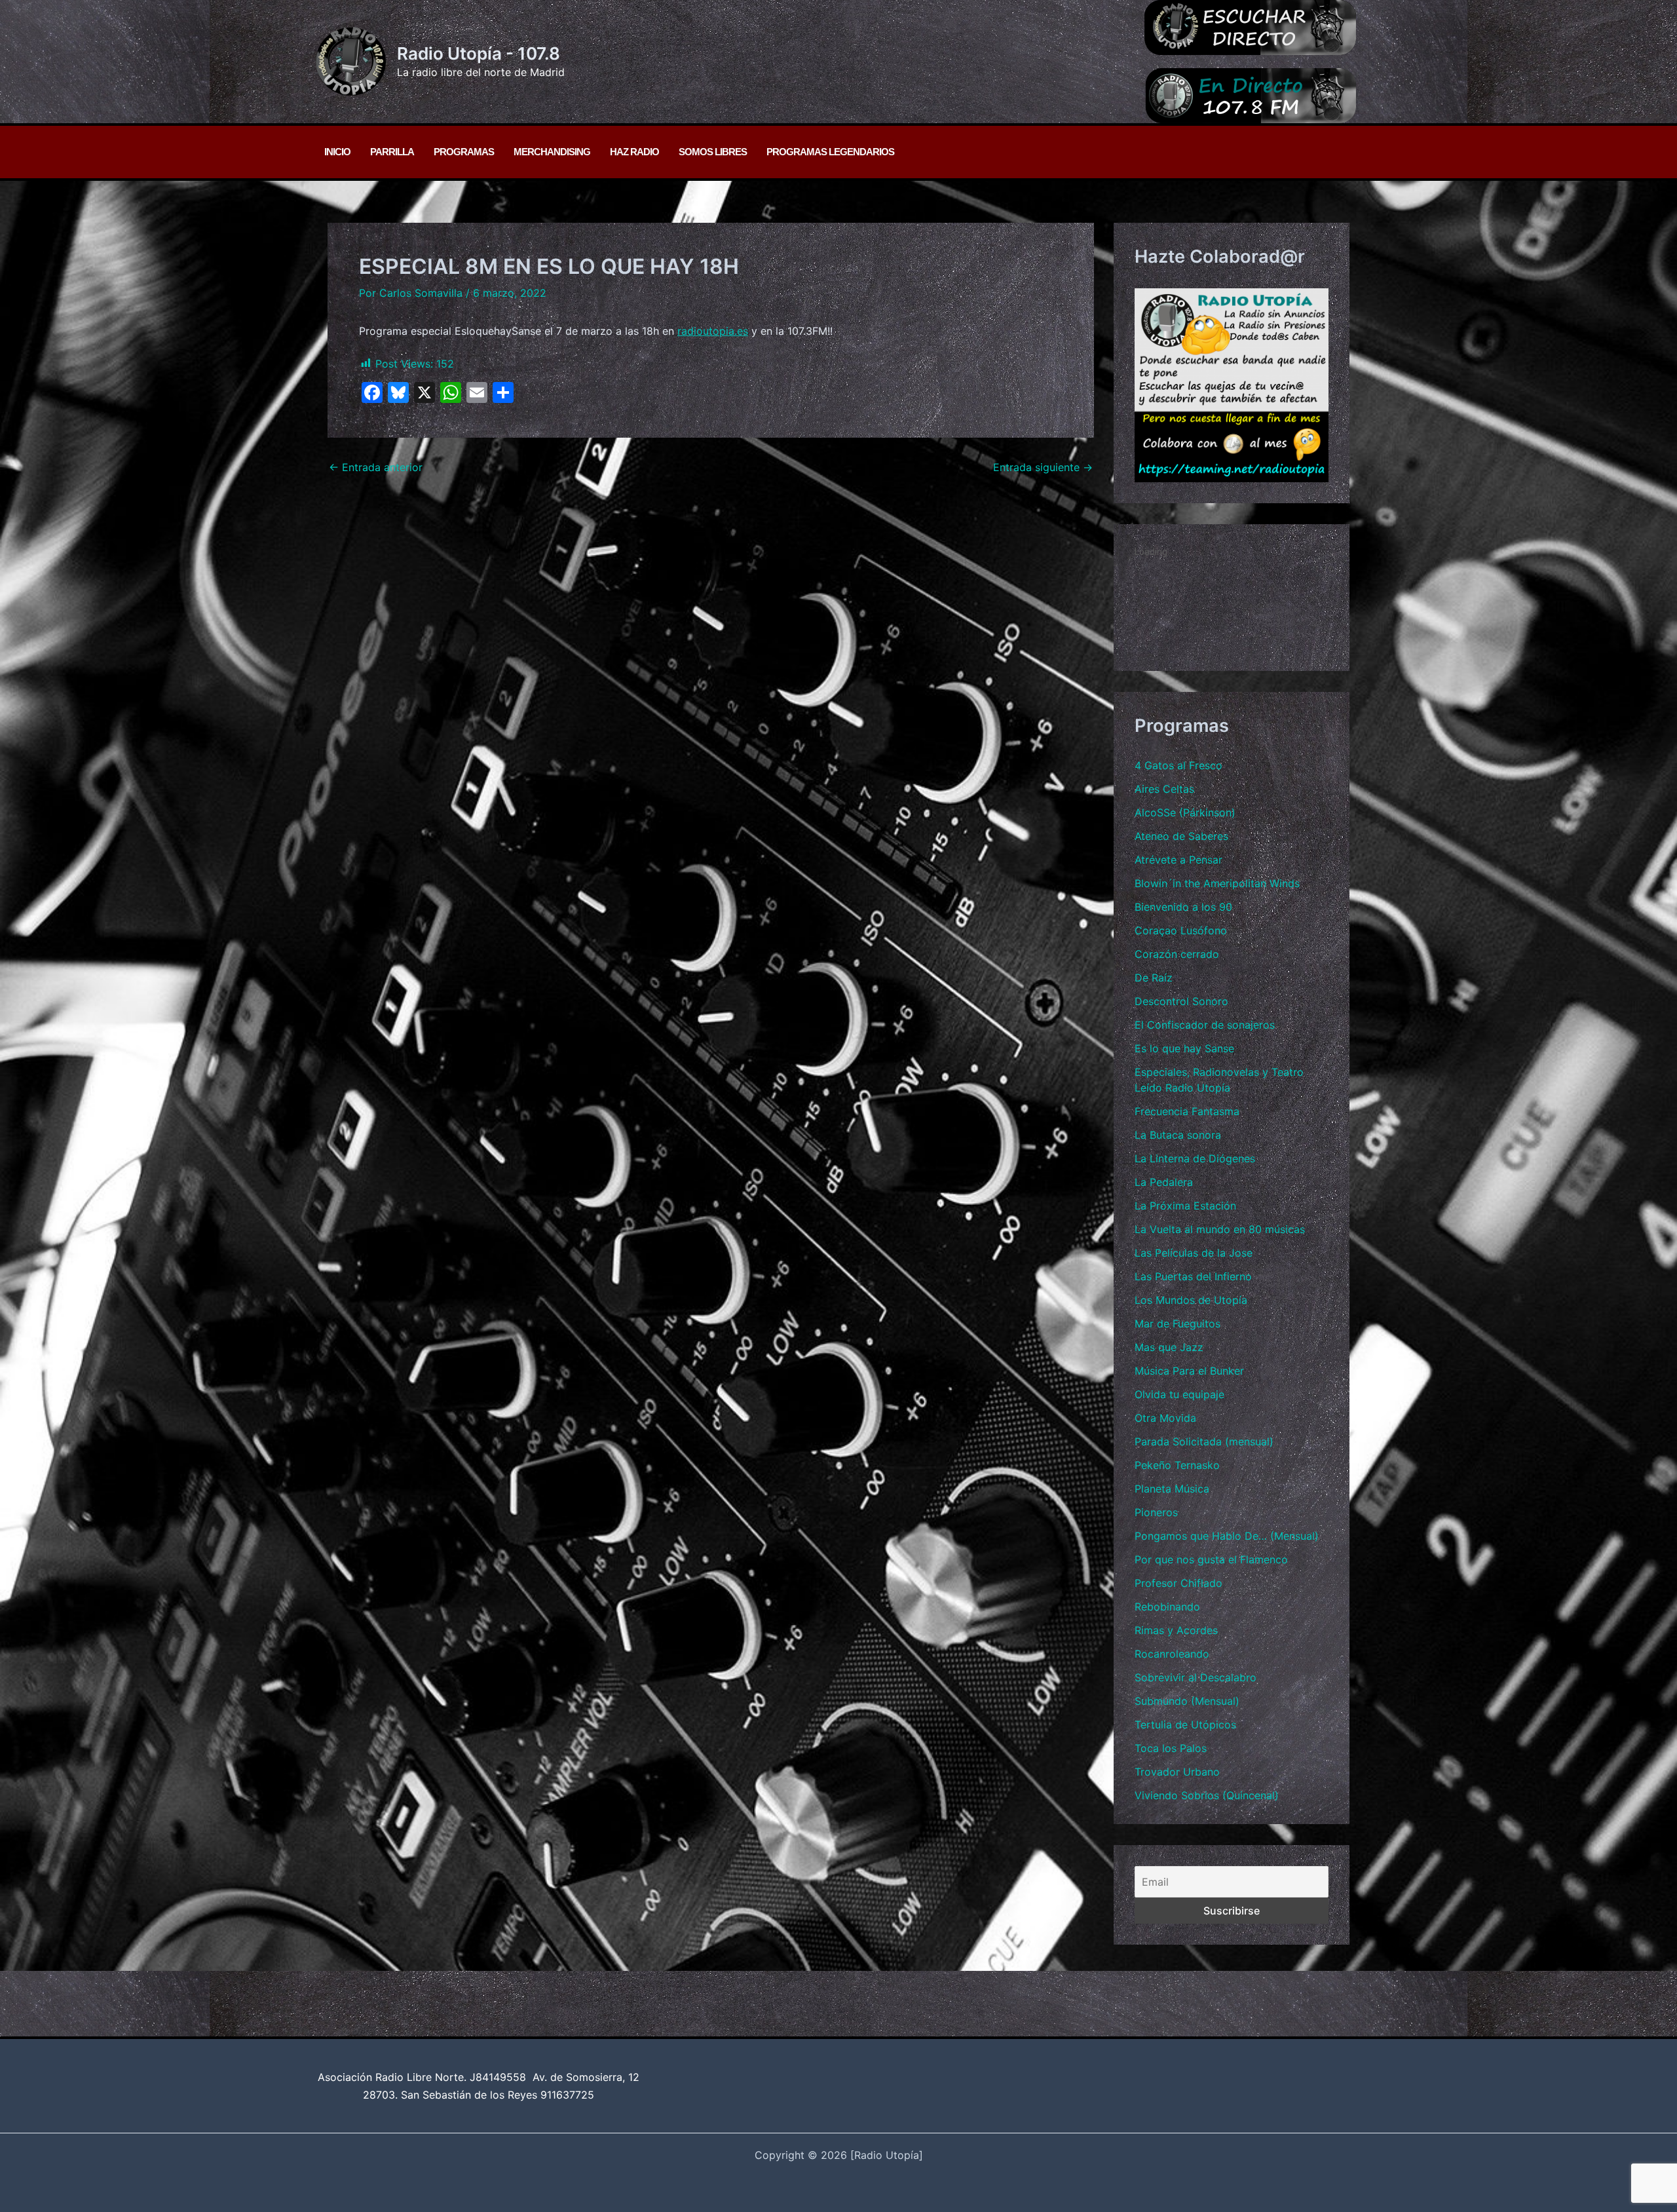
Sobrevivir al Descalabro (1196, 1677)
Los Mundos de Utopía (1191, 1300)
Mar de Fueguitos (1178, 1324)
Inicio (337, 152)
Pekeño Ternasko (1177, 1465)
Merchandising (552, 152)
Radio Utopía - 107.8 (479, 53)
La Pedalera (1164, 1182)
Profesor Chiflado (1178, 1583)
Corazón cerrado (1177, 954)
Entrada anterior (376, 467)
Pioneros (1156, 1512)
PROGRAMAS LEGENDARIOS (830, 152)
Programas (464, 152)
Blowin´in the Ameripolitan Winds (1217, 883)
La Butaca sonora (1178, 1135)
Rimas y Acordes (1176, 1630)
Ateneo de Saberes (1181, 836)
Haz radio (634, 152)
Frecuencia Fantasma (1187, 1111)
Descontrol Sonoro (1181, 1001)
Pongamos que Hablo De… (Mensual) (1227, 1536)
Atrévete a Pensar (1178, 860)
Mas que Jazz (1169, 1347)
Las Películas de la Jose (1194, 1253)
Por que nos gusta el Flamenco (1211, 1559)
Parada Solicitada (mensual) (1204, 1441)
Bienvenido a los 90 (1183, 907)
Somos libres (713, 152)
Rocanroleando (1172, 1654)
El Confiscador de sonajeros (1205, 1025)
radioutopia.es (713, 331)
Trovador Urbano (1177, 1772)
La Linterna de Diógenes (1195, 1158)
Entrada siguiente (1043, 467)
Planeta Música (1172, 1489)
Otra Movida (1165, 1418)
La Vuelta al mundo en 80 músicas (1220, 1229)
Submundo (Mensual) (1187, 1701)
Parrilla (392, 152)
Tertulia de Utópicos (1185, 1725)
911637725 (567, 2095)
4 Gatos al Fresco (1178, 765)
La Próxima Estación (1185, 1206)
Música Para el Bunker (1189, 1371)
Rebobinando (1167, 1607)
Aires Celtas (1164, 789)
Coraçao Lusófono (1181, 930)
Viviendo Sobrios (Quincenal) (1207, 1795)
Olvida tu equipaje (1179, 1394)
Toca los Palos (1171, 1748)
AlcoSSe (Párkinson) (1185, 812)
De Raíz (1154, 978)
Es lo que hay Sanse (1184, 1048)
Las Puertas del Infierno (1193, 1276)
